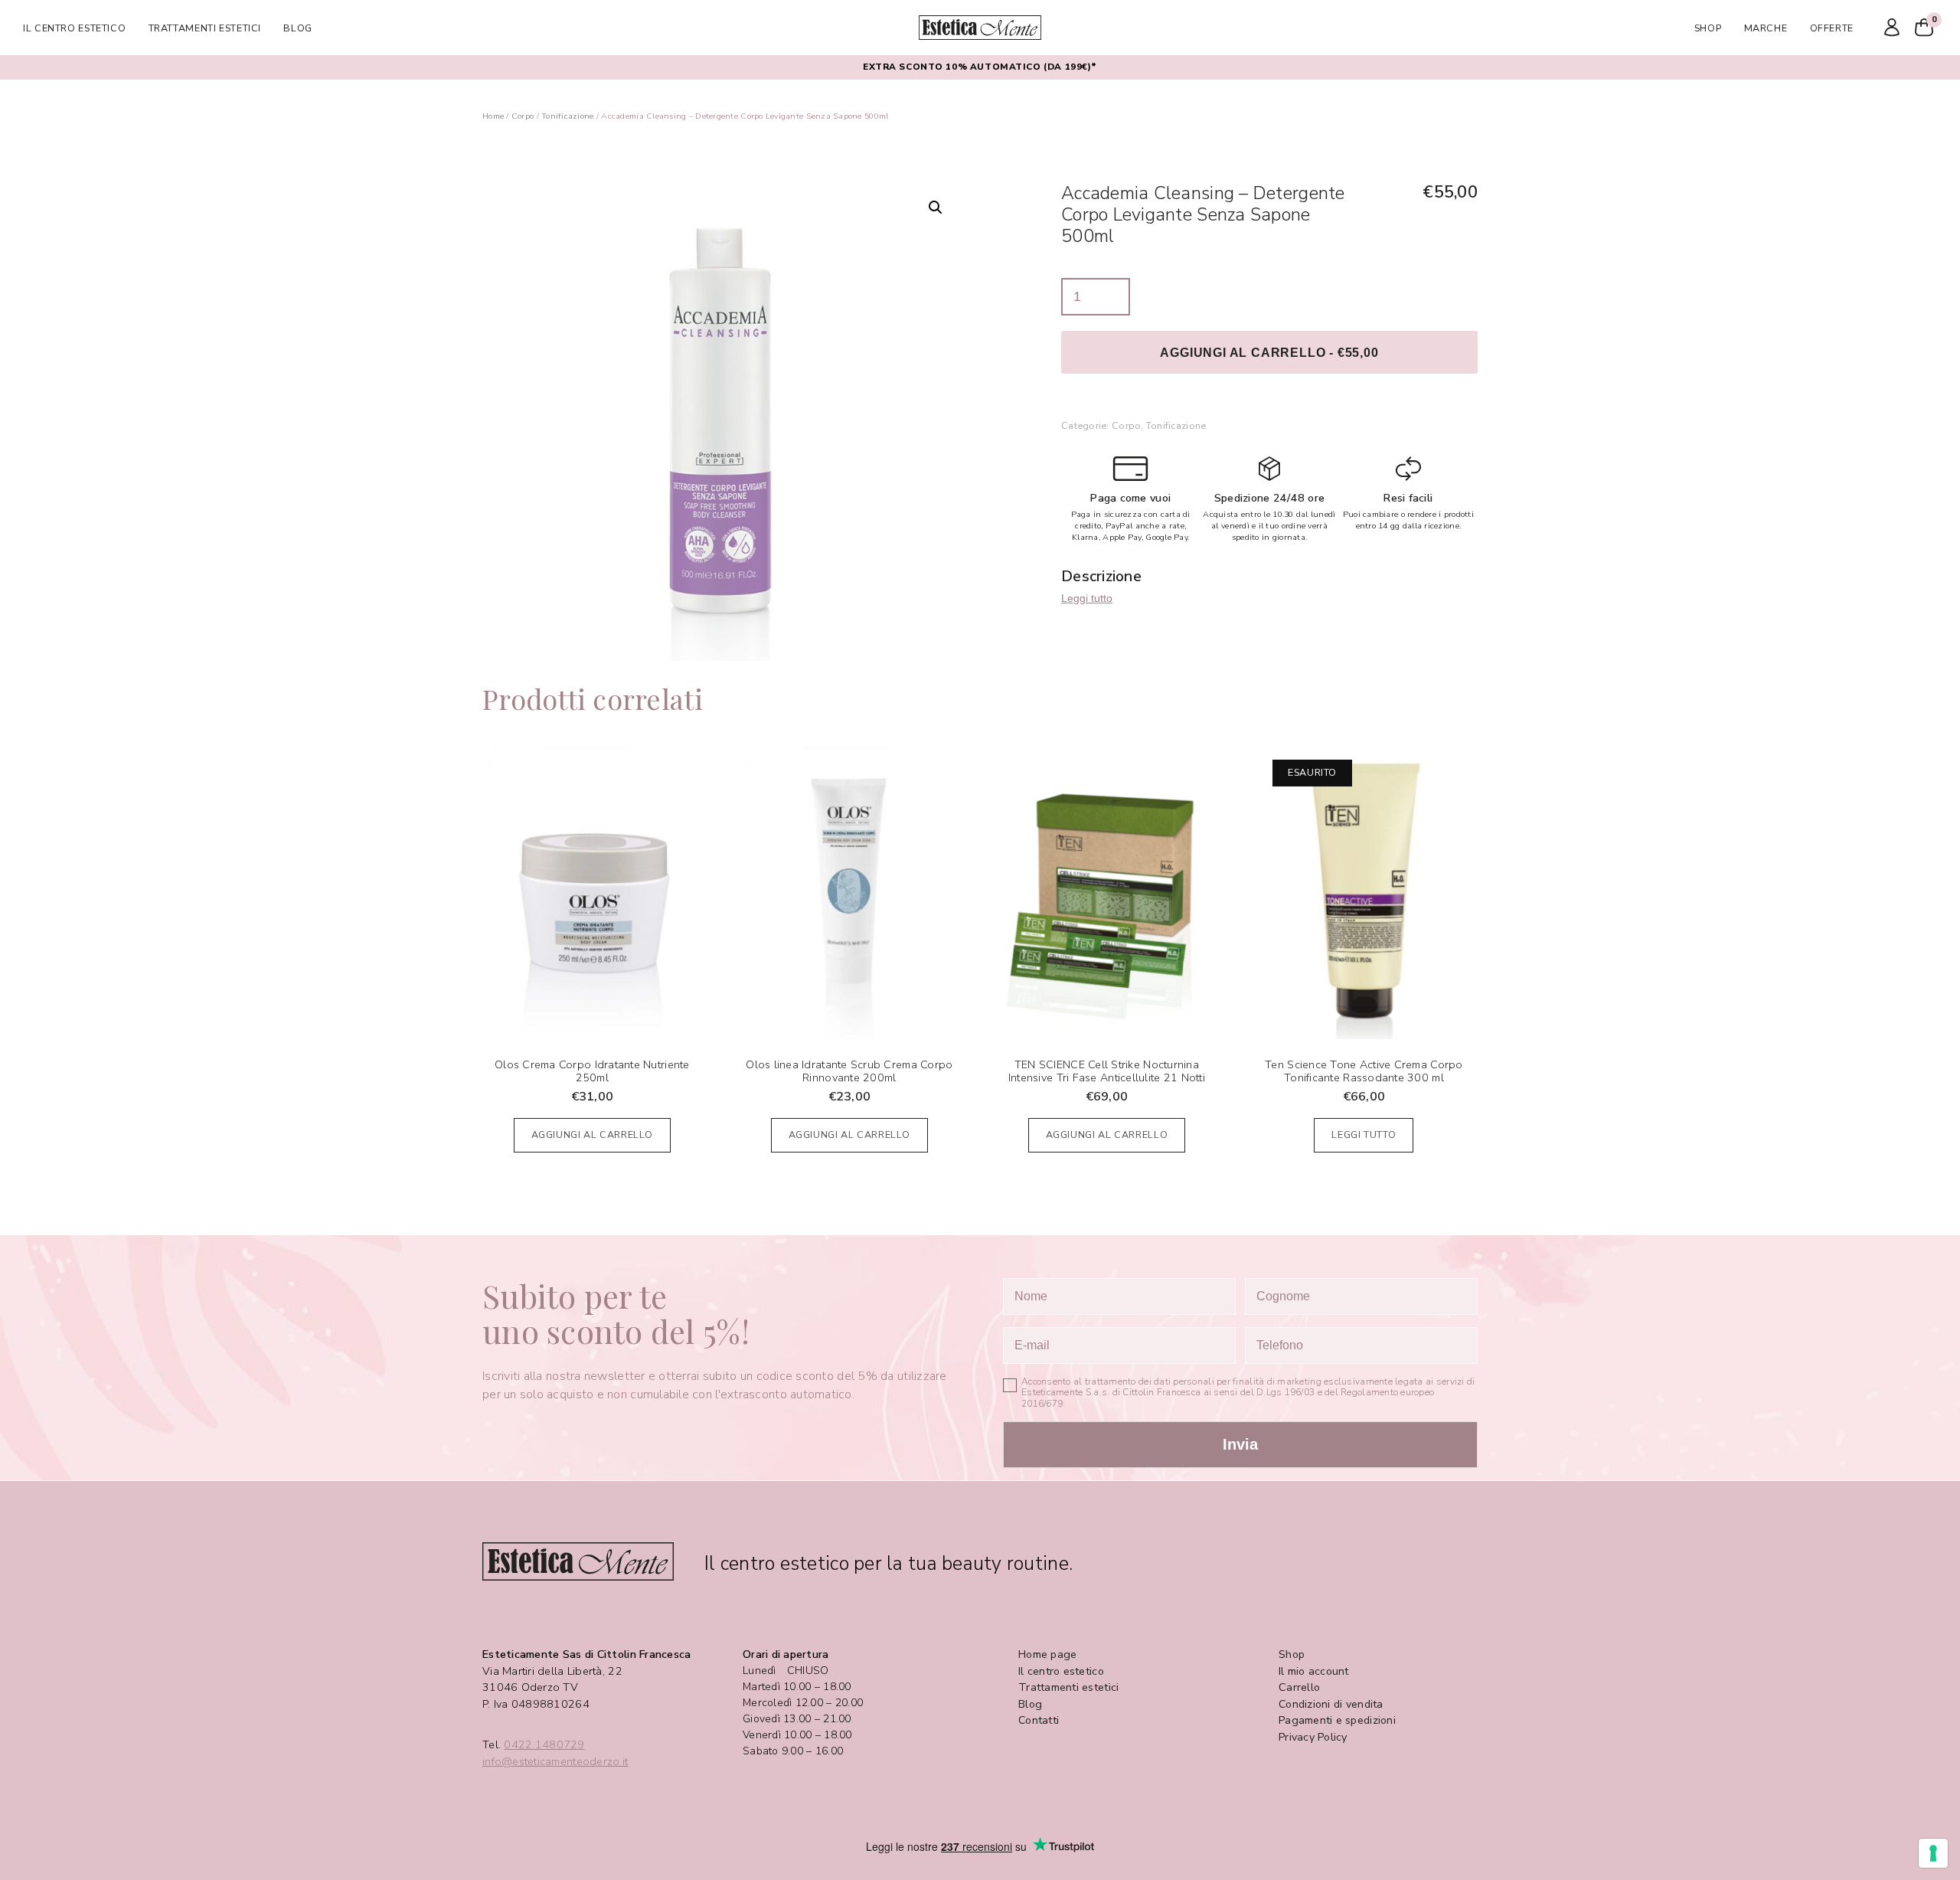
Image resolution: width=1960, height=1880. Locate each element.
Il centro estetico (74, 28)
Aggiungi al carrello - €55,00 (1269, 352)
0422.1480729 (544, 1745)
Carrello (1299, 1687)
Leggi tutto (1087, 598)
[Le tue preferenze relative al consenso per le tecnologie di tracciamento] (1933, 1853)
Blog (298, 28)
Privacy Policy (1313, 1737)
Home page (1047, 1654)
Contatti (1039, 1720)
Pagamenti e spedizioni (1337, 1720)
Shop (1708, 28)
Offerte (1832, 28)
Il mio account (1314, 1671)
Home (493, 116)
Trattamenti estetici (205, 28)
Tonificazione (568, 116)
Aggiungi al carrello (593, 1135)
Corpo (523, 116)
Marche (1766, 28)
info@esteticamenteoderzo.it (555, 1762)
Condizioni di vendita (1331, 1704)
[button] (936, 208)
